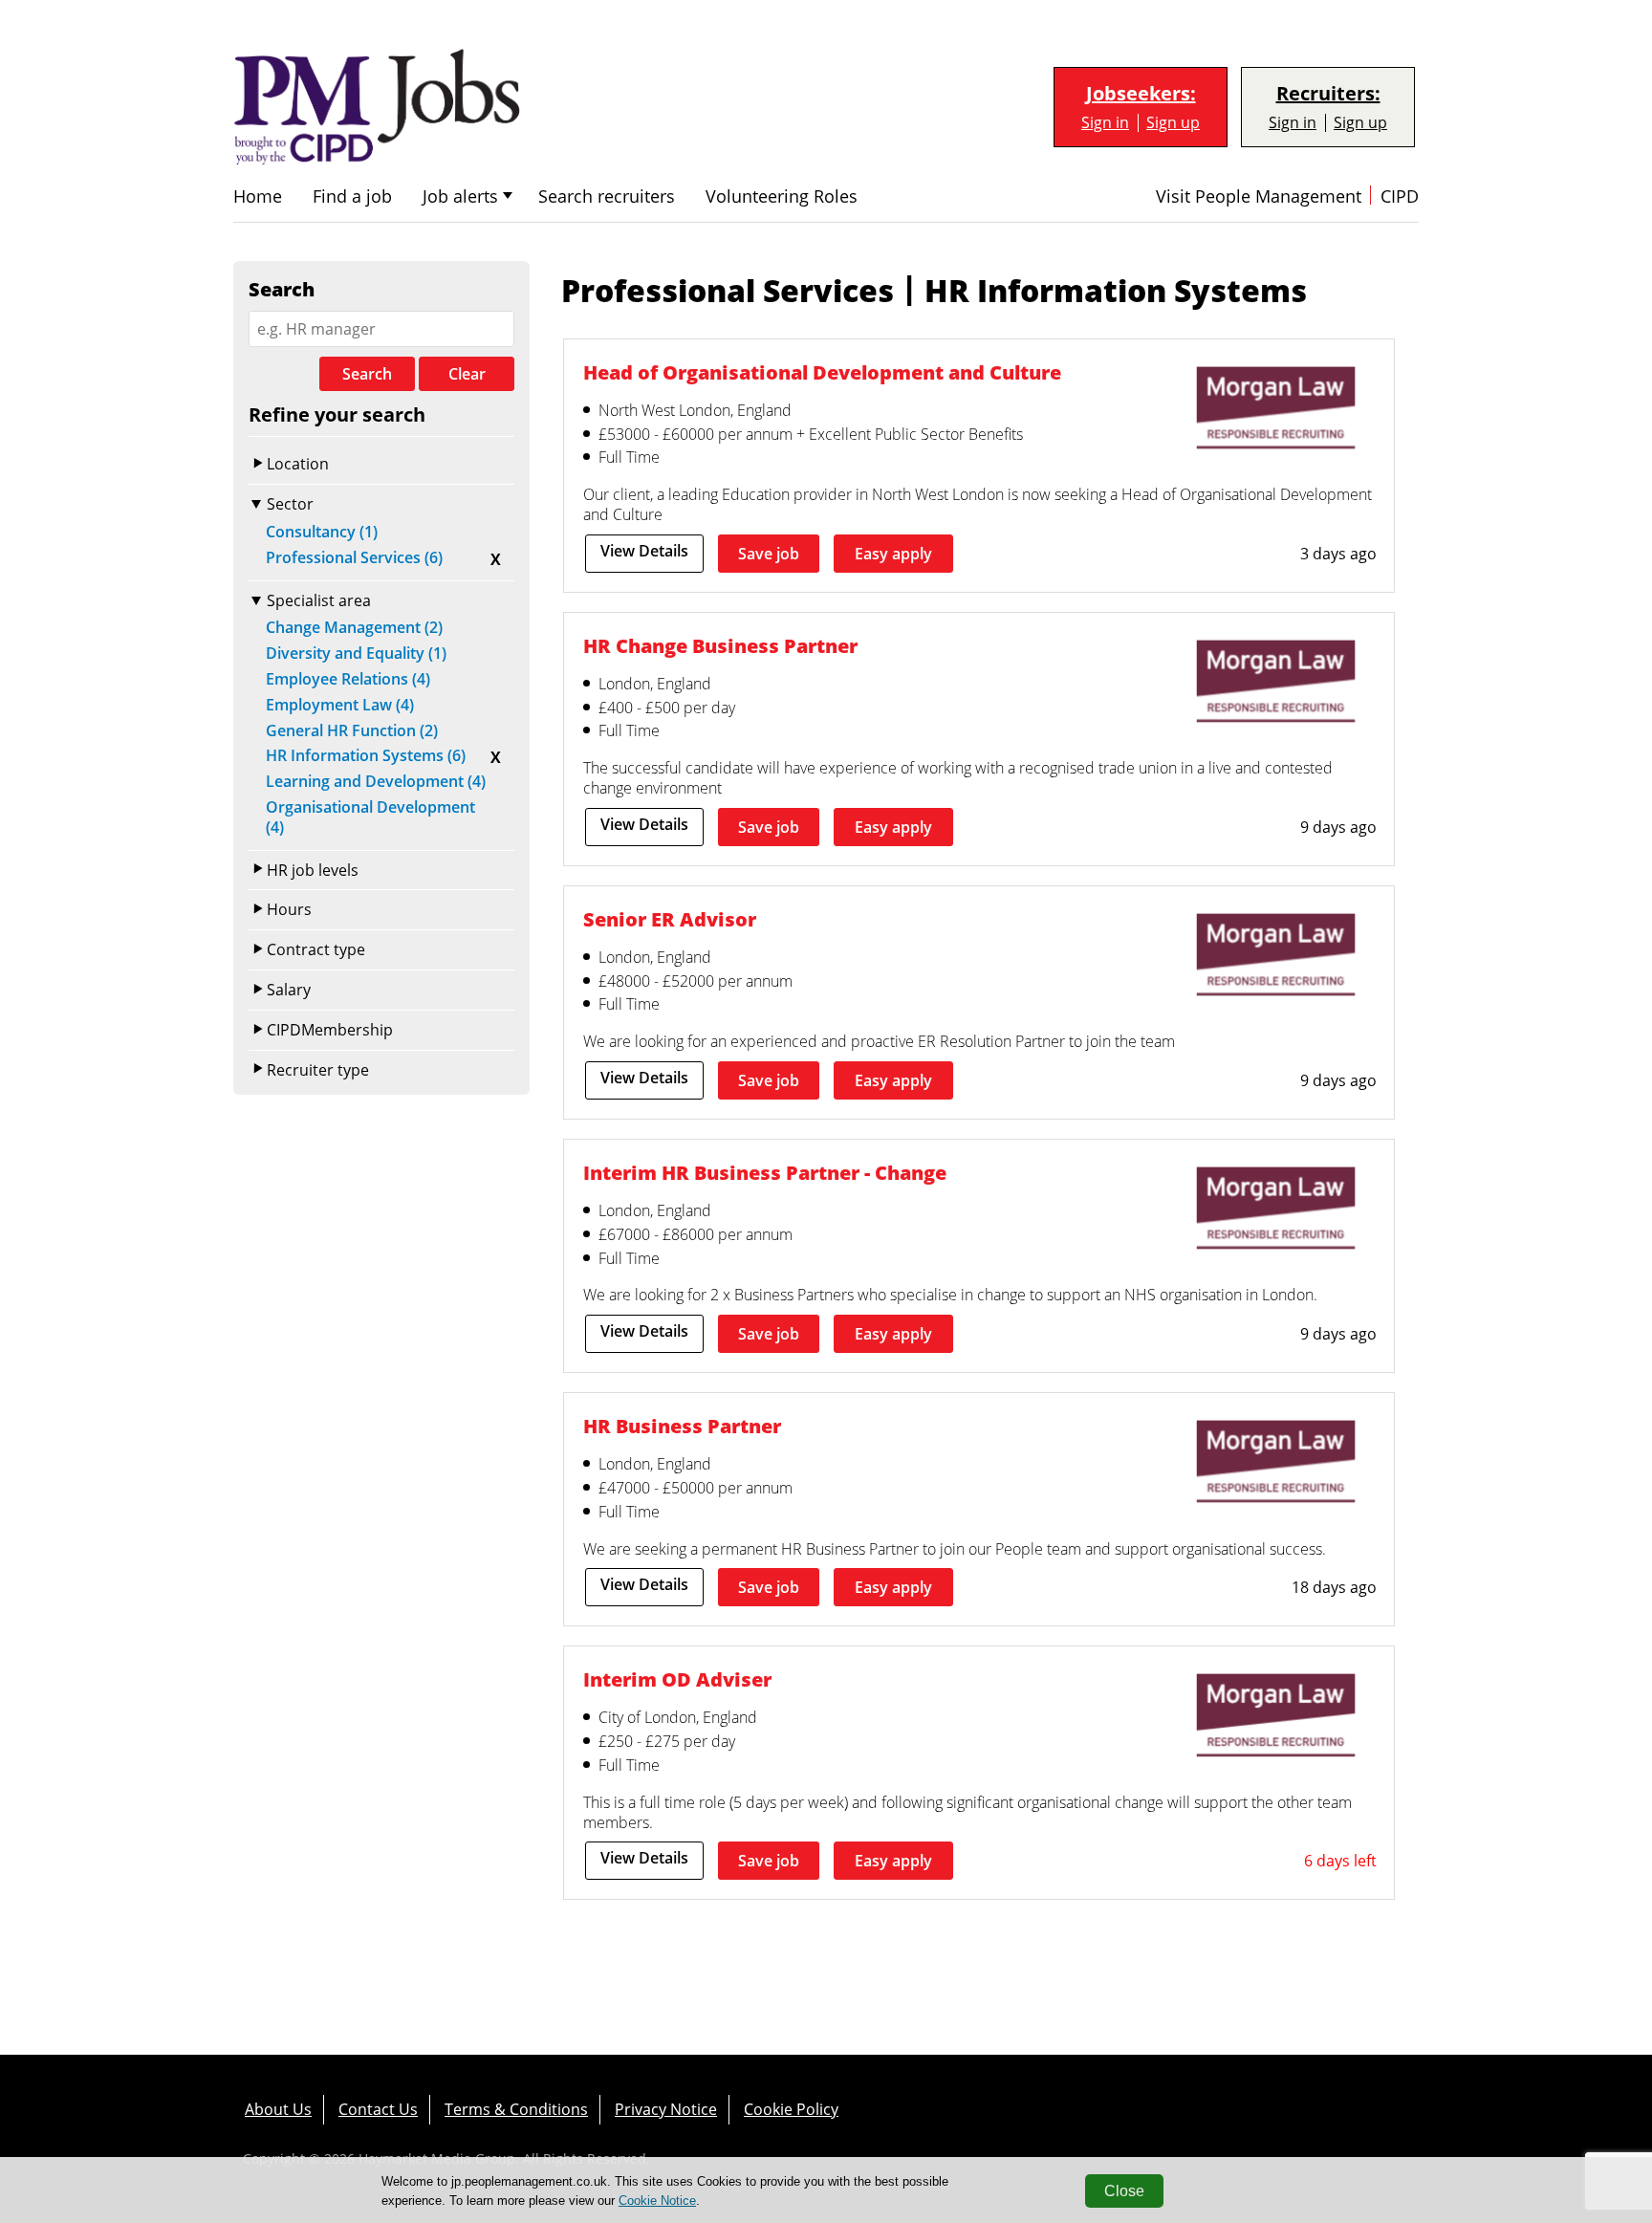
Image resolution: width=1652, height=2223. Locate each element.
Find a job (352, 196)
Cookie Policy (791, 2109)
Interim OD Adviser (677, 1679)
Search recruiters (607, 196)
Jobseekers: (1141, 94)
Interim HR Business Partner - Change (765, 1173)
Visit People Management (1259, 196)
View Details (644, 551)
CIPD (1400, 196)
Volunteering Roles (782, 196)
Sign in (1105, 123)
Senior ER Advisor (670, 919)
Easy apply (893, 554)
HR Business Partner (682, 1426)
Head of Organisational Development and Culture (822, 372)
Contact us (378, 2109)
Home (258, 196)
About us (278, 2109)
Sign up (1173, 123)
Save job (769, 554)
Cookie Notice (657, 2201)
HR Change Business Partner (720, 646)
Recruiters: (1328, 94)
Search (367, 374)
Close (1124, 2191)
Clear (467, 374)
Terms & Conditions (516, 2109)
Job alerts (460, 196)
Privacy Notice (666, 2109)
